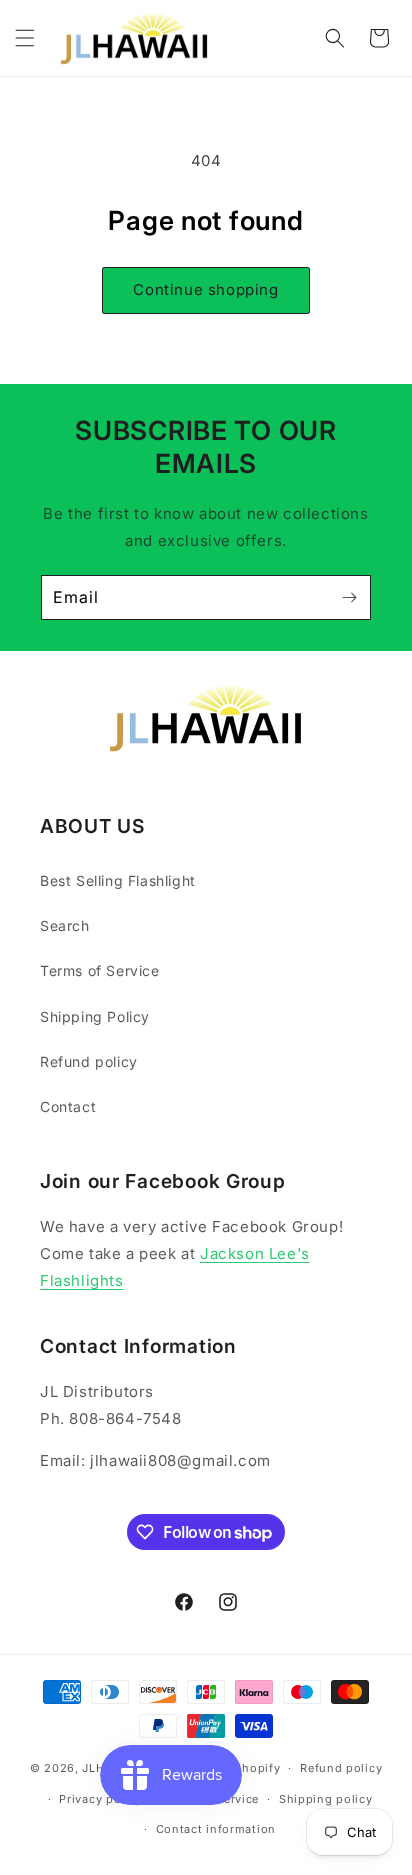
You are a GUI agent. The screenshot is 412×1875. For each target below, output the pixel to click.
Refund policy (89, 1061)
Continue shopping (205, 289)
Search (65, 925)
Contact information (216, 1829)
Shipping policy (326, 1799)
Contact (68, 1106)
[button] (25, 38)
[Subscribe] (349, 597)
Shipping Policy (95, 1016)
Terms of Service (100, 970)
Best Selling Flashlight (118, 880)
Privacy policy (100, 1799)
